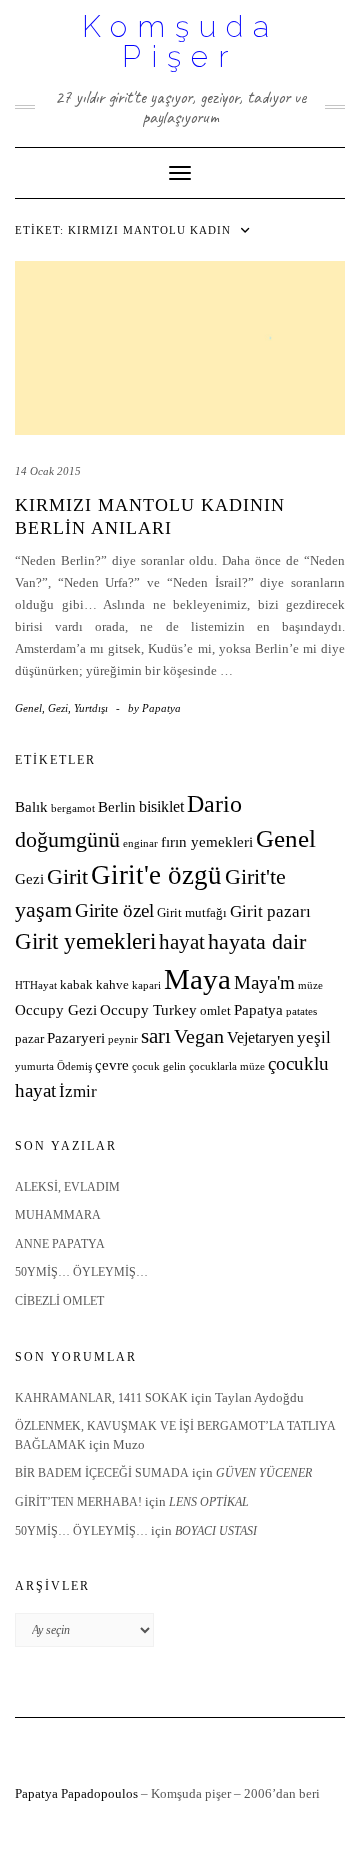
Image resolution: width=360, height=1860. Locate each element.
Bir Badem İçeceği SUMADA (102, 1473)
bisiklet (161, 806)
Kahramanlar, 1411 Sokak (101, 1398)
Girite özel (114, 910)
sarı (156, 1035)
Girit (67, 877)
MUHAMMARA (58, 1215)
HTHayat (36, 985)
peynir (123, 1039)
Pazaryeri (76, 1038)
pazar (29, 1039)
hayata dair (257, 942)
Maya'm (264, 982)
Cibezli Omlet (59, 1301)
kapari (146, 985)
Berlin (117, 807)
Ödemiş (74, 1066)
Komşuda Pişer (180, 41)
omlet (215, 1011)
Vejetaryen (260, 1037)
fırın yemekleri (207, 842)
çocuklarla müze (227, 1066)
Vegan (199, 1036)
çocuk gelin (159, 1066)
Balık (31, 807)
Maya (197, 979)
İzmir (78, 1091)
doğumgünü (67, 840)
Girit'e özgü (156, 875)
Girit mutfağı (192, 913)
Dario (214, 804)
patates (301, 1011)
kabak (76, 985)
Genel (28, 708)
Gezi (58, 708)
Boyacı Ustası (216, 1531)
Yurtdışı (91, 708)
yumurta (34, 1066)
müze (310, 985)
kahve (112, 985)
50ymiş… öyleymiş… (81, 1272)
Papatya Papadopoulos (76, 1793)
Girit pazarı (270, 911)
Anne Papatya (60, 1244)
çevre (112, 1065)
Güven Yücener (264, 1473)
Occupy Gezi (56, 1010)
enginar (140, 843)
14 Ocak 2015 (48, 471)
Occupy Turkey (148, 1010)
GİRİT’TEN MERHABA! (78, 1502)
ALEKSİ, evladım (67, 1187)
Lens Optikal (209, 1502)
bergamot (73, 808)
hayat (182, 941)
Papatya (258, 1010)
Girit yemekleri (85, 941)
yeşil (314, 1037)
